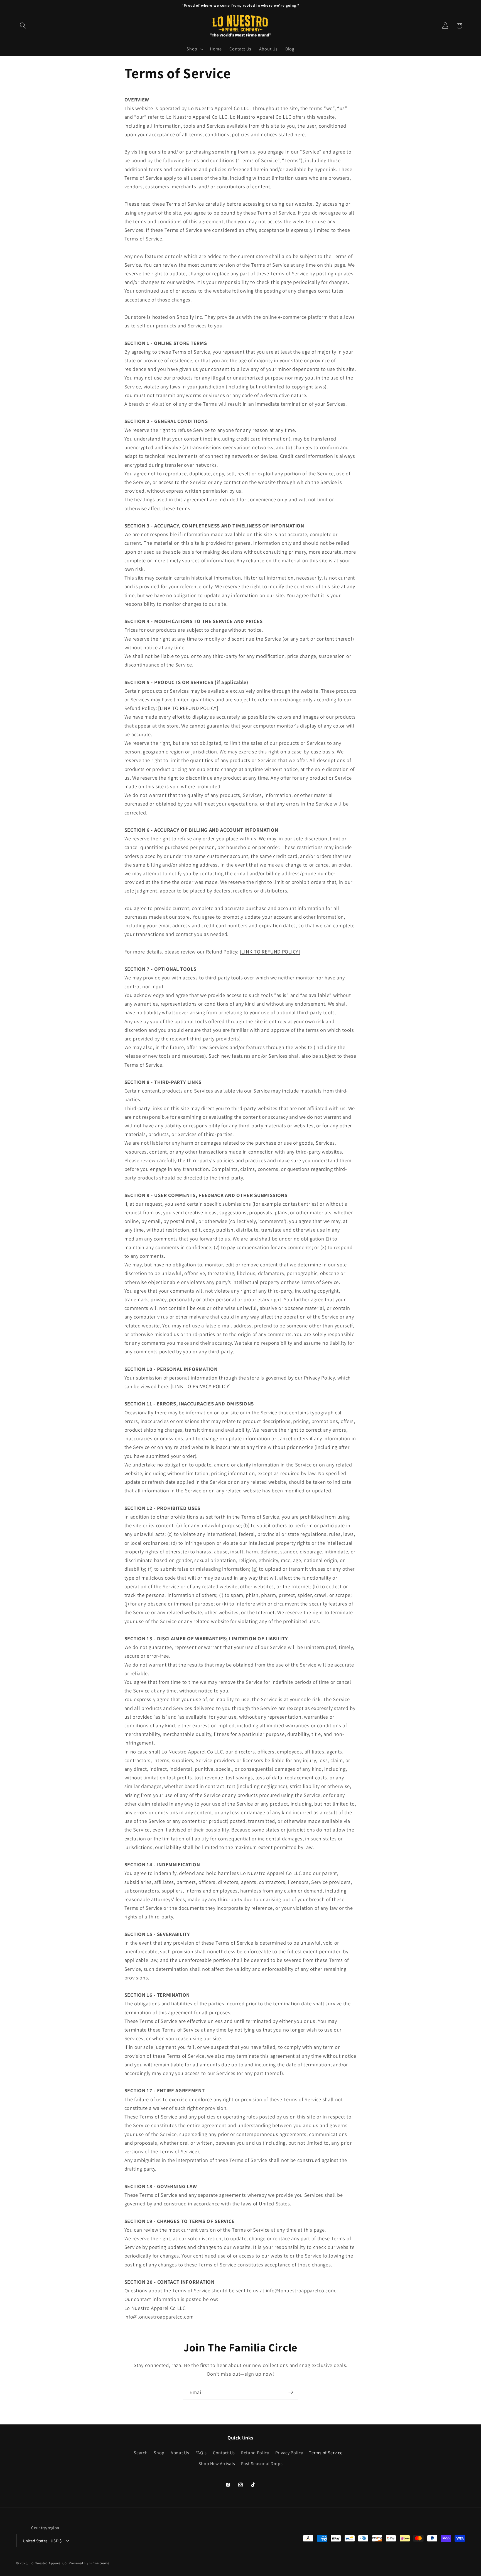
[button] (23, 26)
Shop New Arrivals (217, 2463)
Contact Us (224, 2453)
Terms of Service (326, 2453)
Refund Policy (255, 2453)
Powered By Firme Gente (89, 2563)
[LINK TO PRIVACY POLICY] (201, 1386)
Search (141, 2453)
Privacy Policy (289, 2453)
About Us (180, 2453)
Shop (159, 2453)
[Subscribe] (291, 2392)
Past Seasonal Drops (262, 2463)
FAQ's (201, 2453)
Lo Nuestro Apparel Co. (49, 2563)
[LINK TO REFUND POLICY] (188, 708)
